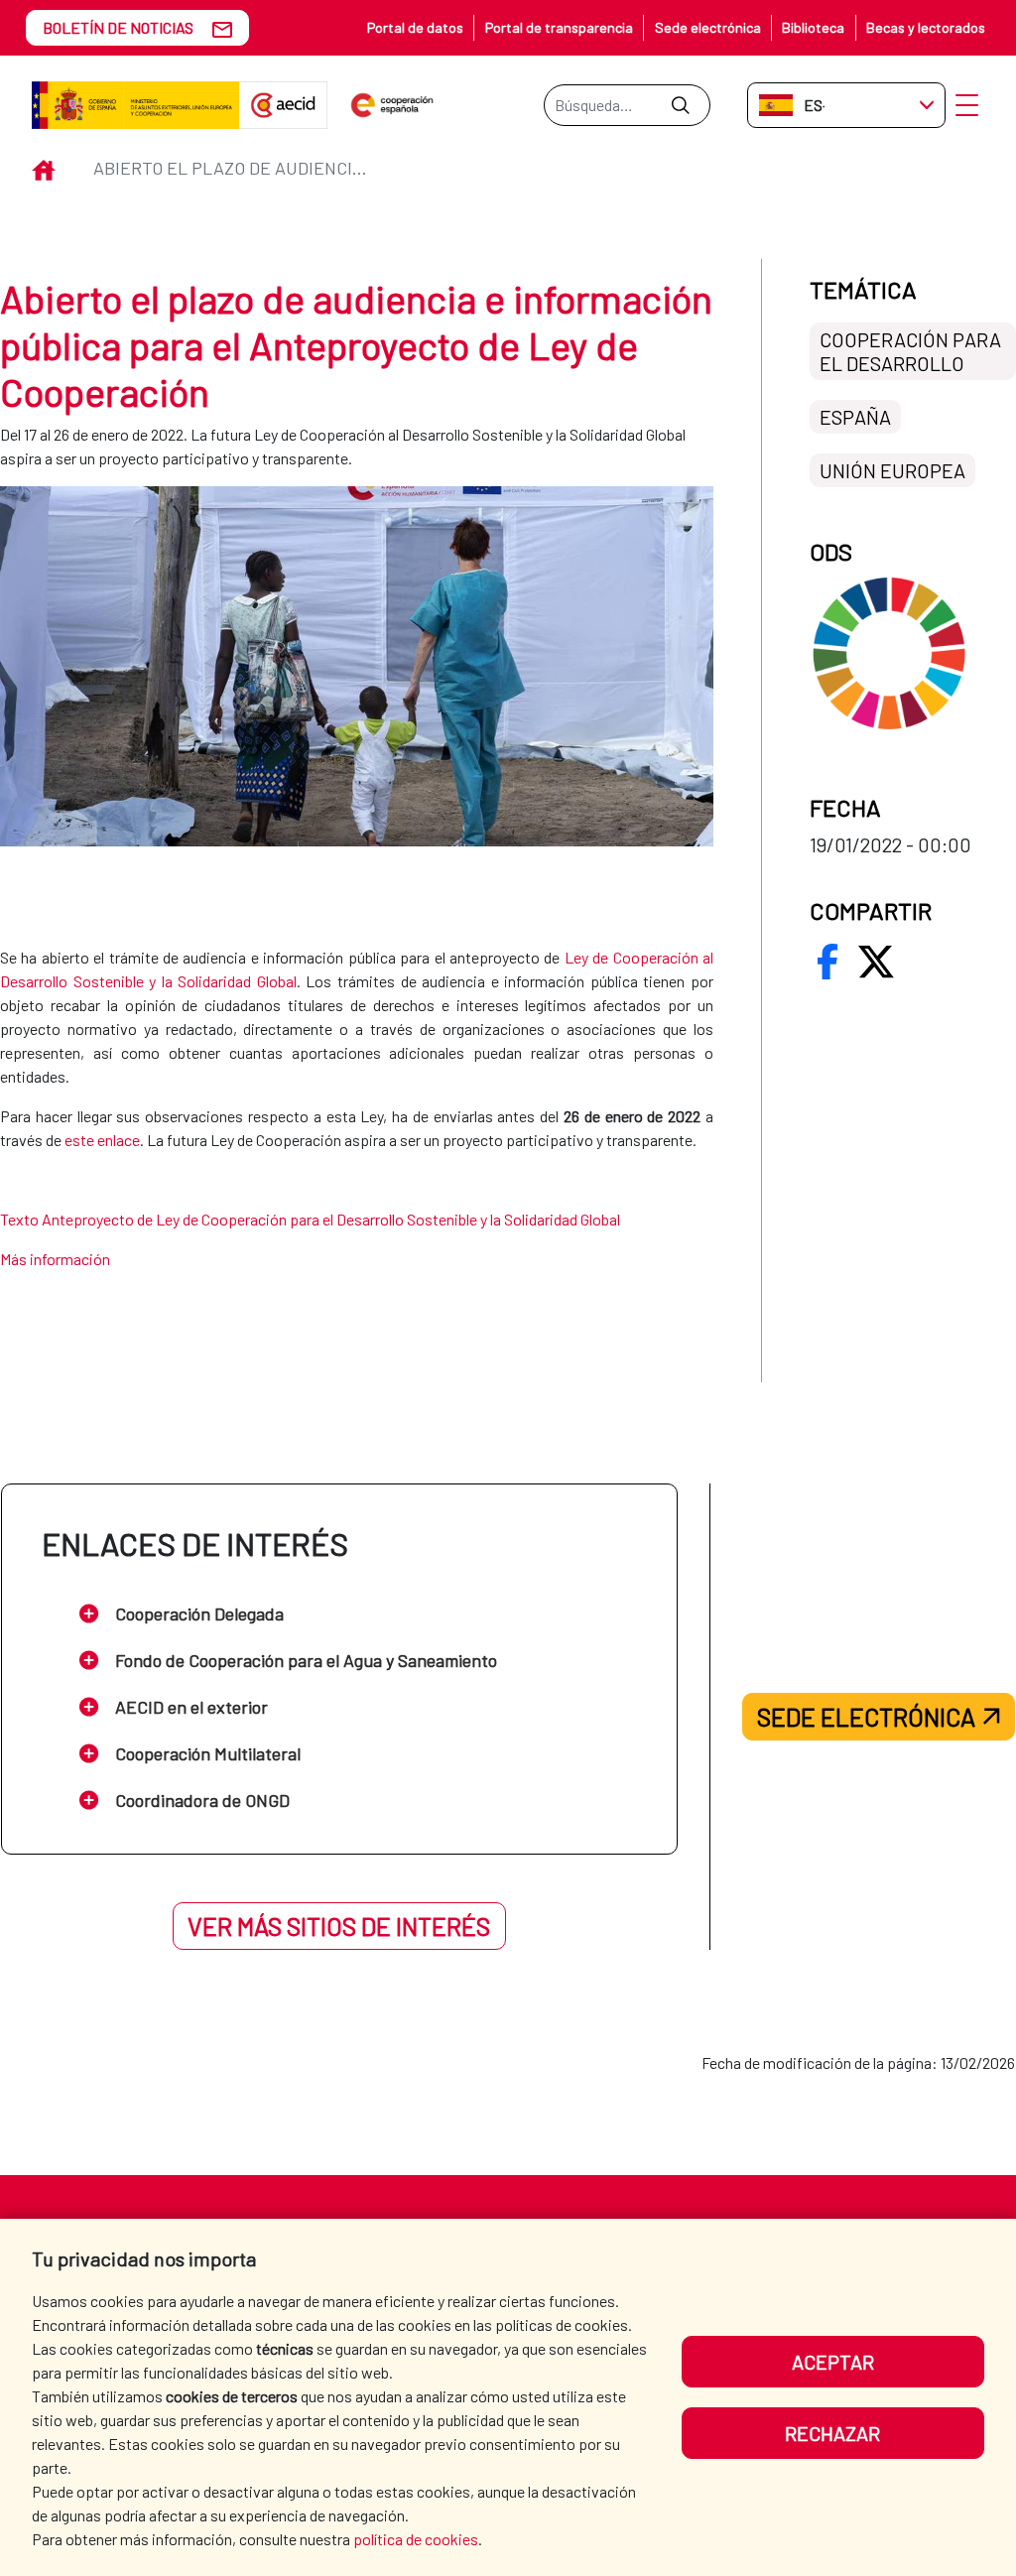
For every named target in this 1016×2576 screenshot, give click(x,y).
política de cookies (416, 2539)
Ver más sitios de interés (339, 1926)
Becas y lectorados (926, 27)
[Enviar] (680, 105)
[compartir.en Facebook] (827, 962)
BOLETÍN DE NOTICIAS (118, 27)
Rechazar (832, 2433)
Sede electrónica (708, 27)
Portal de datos (415, 27)
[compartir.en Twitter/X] (876, 962)
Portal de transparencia (559, 27)
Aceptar (833, 2362)
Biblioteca (813, 27)
